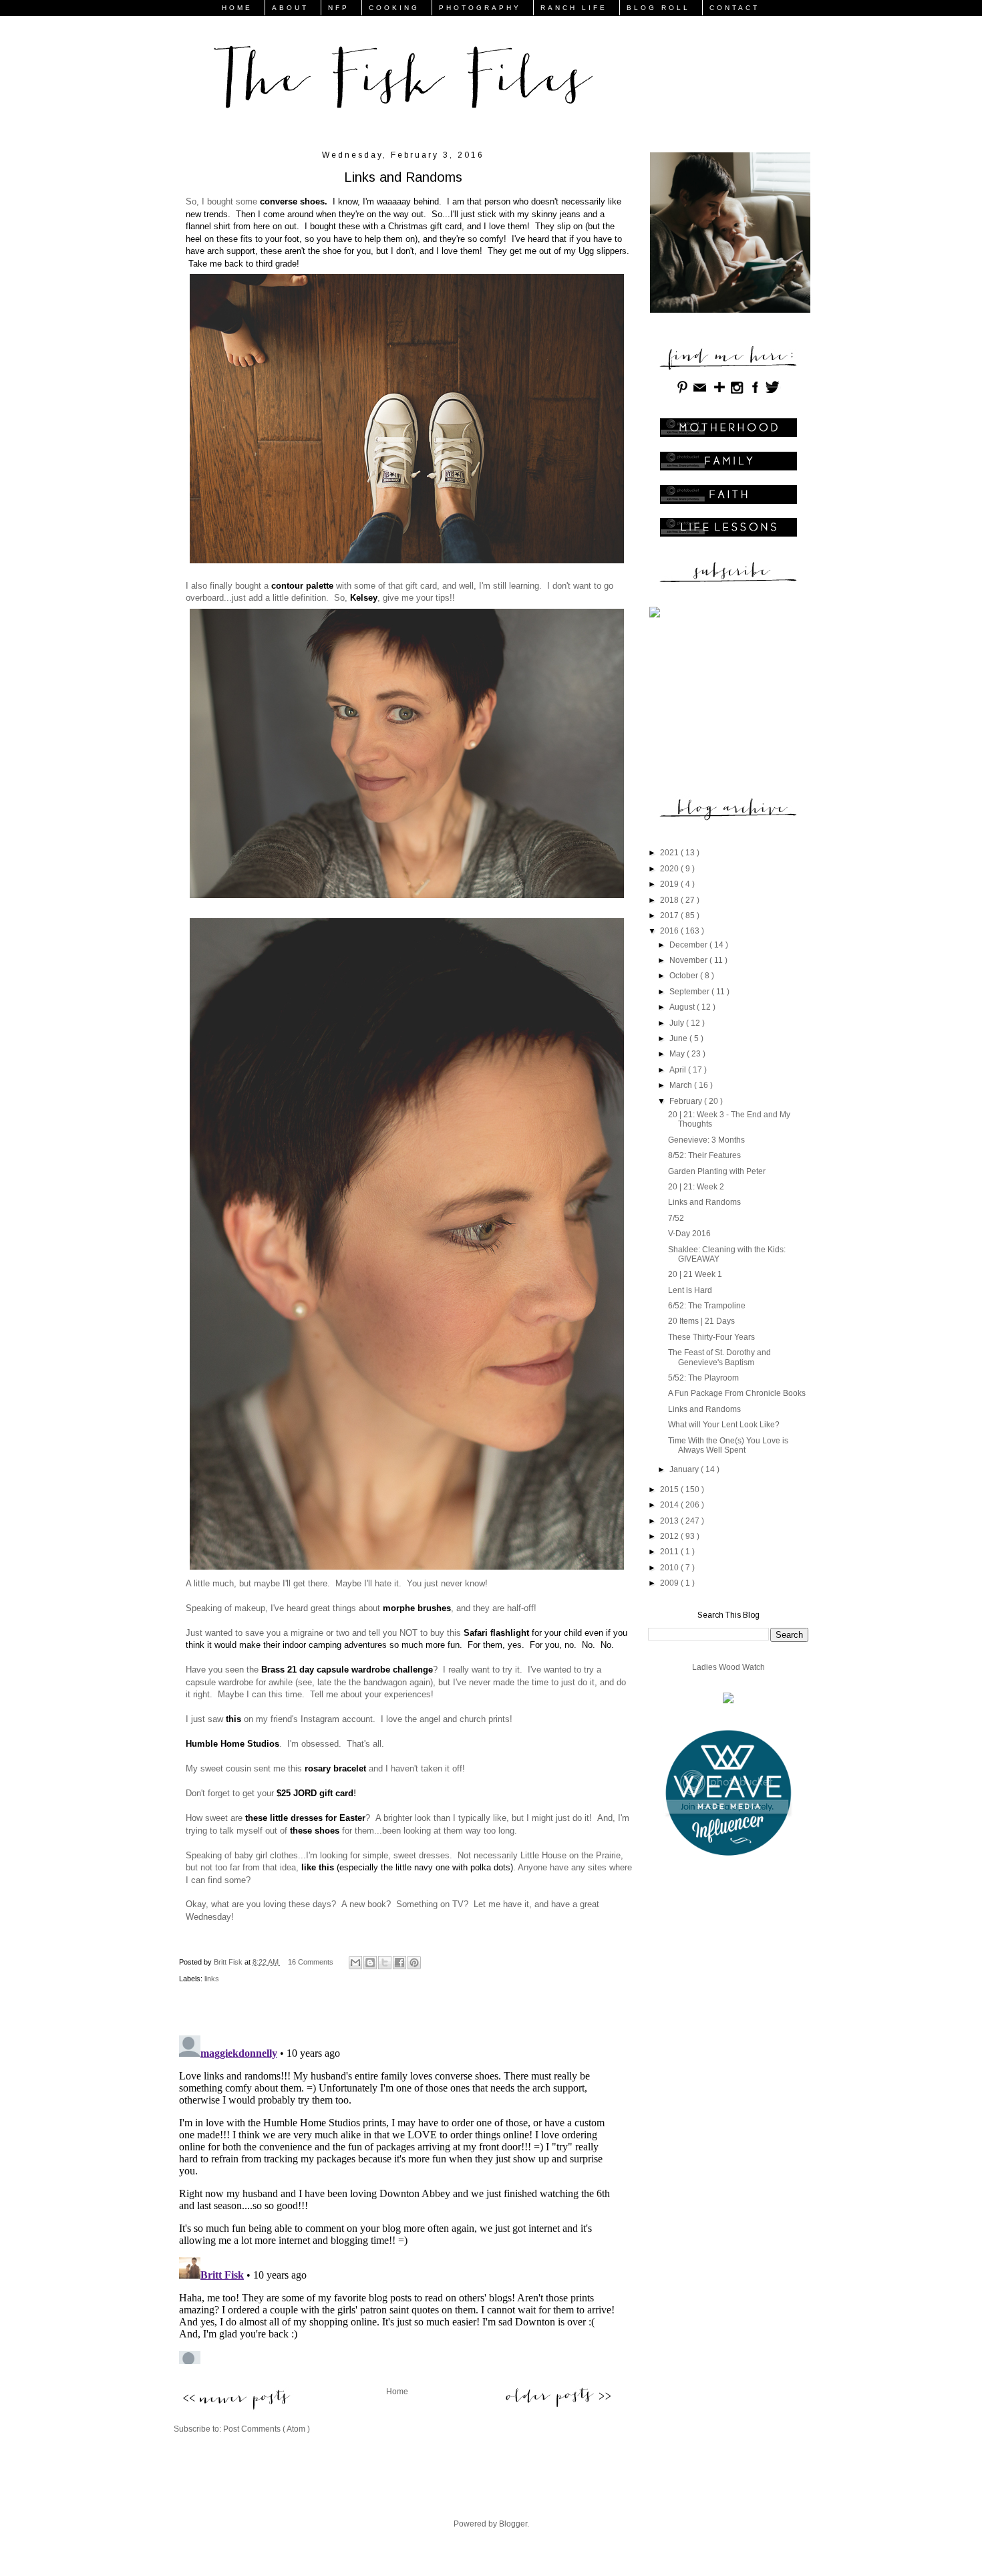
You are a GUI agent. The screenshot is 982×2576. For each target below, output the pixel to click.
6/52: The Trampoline (707, 1306)
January (685, 1469)
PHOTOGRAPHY (480, 8)
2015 (670, 1489)
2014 (670, 1505)
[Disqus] (397, 2197)
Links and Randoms (704, 1202)
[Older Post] (558, 2396)
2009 (670, 1583)
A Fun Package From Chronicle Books (737, 1393)
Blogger (513, 2524)
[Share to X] (385, 1963)
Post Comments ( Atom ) (267, 2429)
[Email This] (355, 1963)
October (685, 976)
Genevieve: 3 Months (706, 1140)
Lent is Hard (690, 1290)
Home (397, 2392)
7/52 (676, 1218)
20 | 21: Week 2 (696, 1187)
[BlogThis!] (370, 1963)
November (689, 960)
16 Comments (311, 1962)
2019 (670, 884)
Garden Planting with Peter (717, 1171)
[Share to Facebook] (399, 1963)
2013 (670, 1521)
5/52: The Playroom (703, 1378)
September (690, 992)
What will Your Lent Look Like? (724, 1425)
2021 (670, 853)
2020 (670, 869)
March (682, 1085)
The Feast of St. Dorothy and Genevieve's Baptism (719, 1357)
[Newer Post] (235, 2400)
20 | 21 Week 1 (695, 1274)
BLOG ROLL (658, 8)
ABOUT (290, 8)
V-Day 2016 (689, 1234)
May (678, 1054)
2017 (670, 915)
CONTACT (734, 8)
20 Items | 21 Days (701, 1321)
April (679, 1070)
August (683, 1007)
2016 (670, 931)
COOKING (394, 8)
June (679, 1038)
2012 (670, 1536)
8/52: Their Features (704, 1155)
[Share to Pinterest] (414, 1963)
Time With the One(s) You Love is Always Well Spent (728, 1445)
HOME (237, 8)
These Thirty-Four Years (711, 1337)
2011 (670, 1552)
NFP (339, 8)
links (212, 1979)
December (689, 945)
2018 (670, 900)
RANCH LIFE (574, 8)
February (687, 1101)
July (678, 1023)
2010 (670, 1568)
